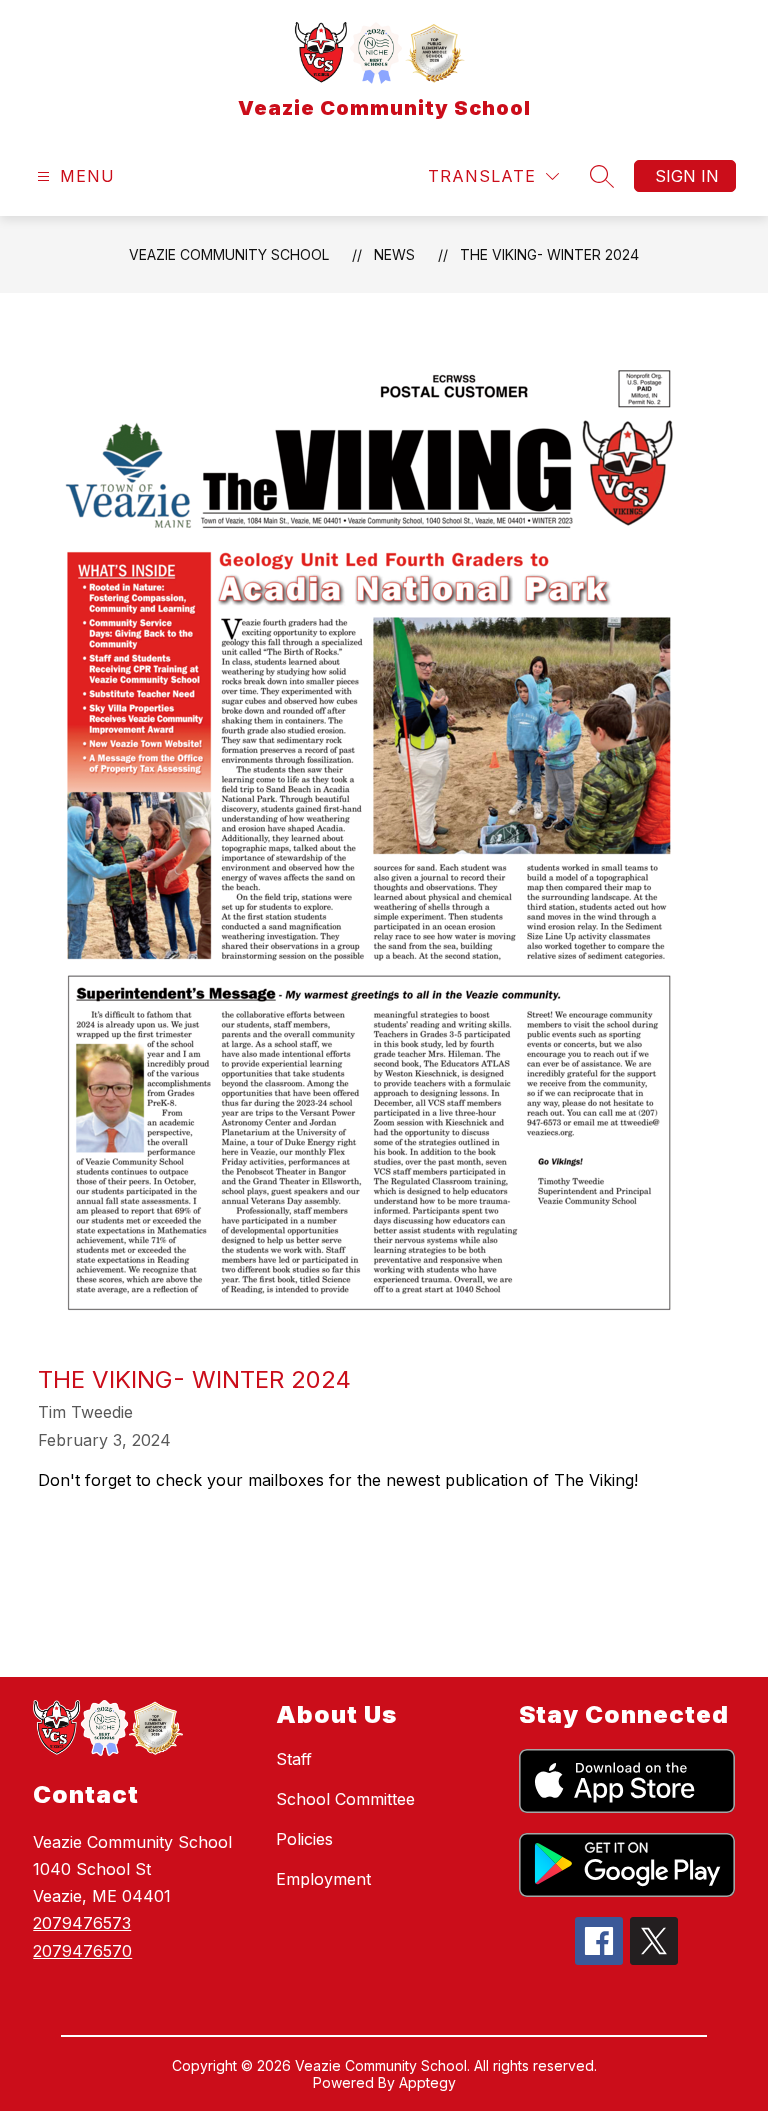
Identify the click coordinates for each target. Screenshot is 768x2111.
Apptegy (427, 2082)
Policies (304, 1839)
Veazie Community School (229, 254)
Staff (294, 1759)
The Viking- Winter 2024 (549, 254)
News (394, 254)
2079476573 (82, 1923)
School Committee (345, 1799)
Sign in (687, 176)
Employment (323, 1879)
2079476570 (82, 1951)
